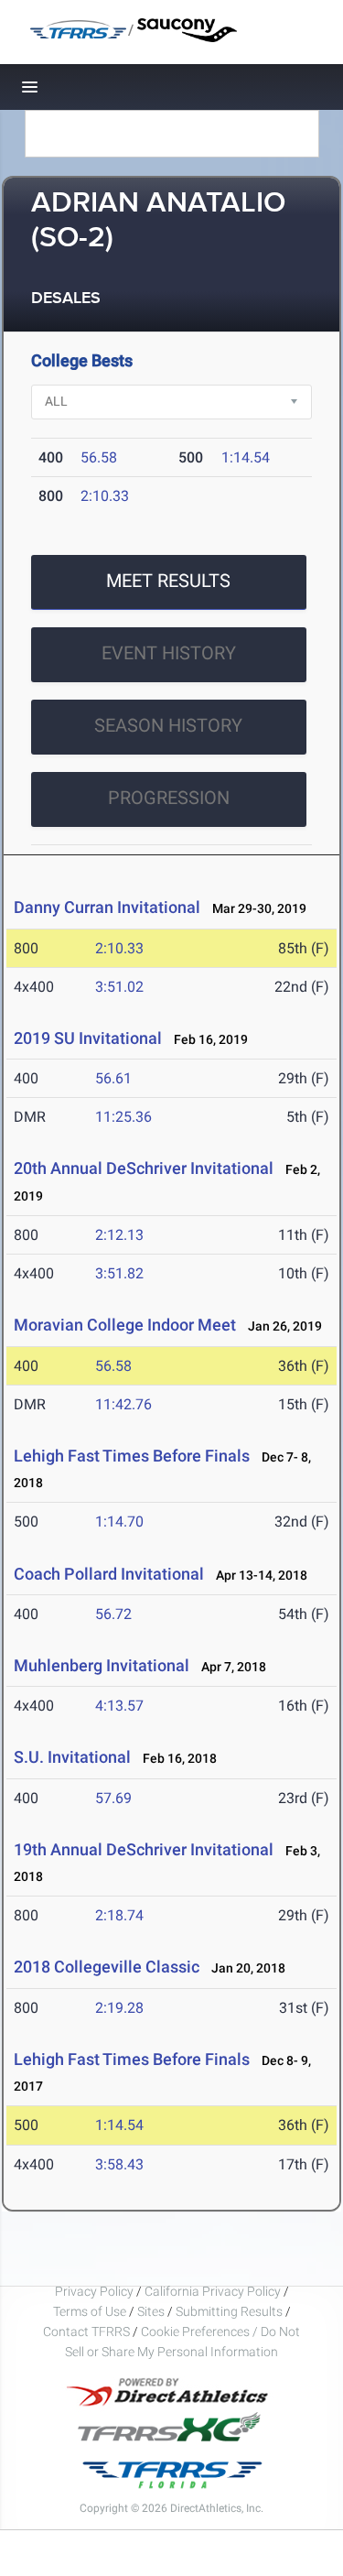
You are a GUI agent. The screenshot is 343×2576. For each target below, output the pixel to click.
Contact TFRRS (88, 2331)
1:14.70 (119, 1522)
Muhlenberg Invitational (102, 1665)
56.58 (99, 457)
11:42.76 (123, 1404)
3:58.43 (119, 2164)
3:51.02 (119, 987)
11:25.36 (123, 1117)
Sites (151, 2311)
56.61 (113, 1078)
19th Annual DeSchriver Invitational (144, 1849)
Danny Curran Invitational (107, 907)
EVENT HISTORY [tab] (169, 653)
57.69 (113, 1798)
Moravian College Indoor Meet (125, 1325)
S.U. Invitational (72, 1757)
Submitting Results (229, 2311)
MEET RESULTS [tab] (168, 581)
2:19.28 (119, 2008)
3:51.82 (119, 1273)
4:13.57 (119, 1706)
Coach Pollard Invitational (109, 1574)
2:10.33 (105, 496)
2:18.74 (119, 1915)
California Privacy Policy (213, 2291)
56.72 (113, 1614)
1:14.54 (246, 457)
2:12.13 (119, 1235)
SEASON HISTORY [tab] (168, 725)
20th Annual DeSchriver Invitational (144, 1168)
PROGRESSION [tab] (169, 798)
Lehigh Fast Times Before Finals (132, 1456)
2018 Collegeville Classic (107, 1967)
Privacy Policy (94, 2291)
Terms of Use (90, 2311)
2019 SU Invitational (88, 1038)
